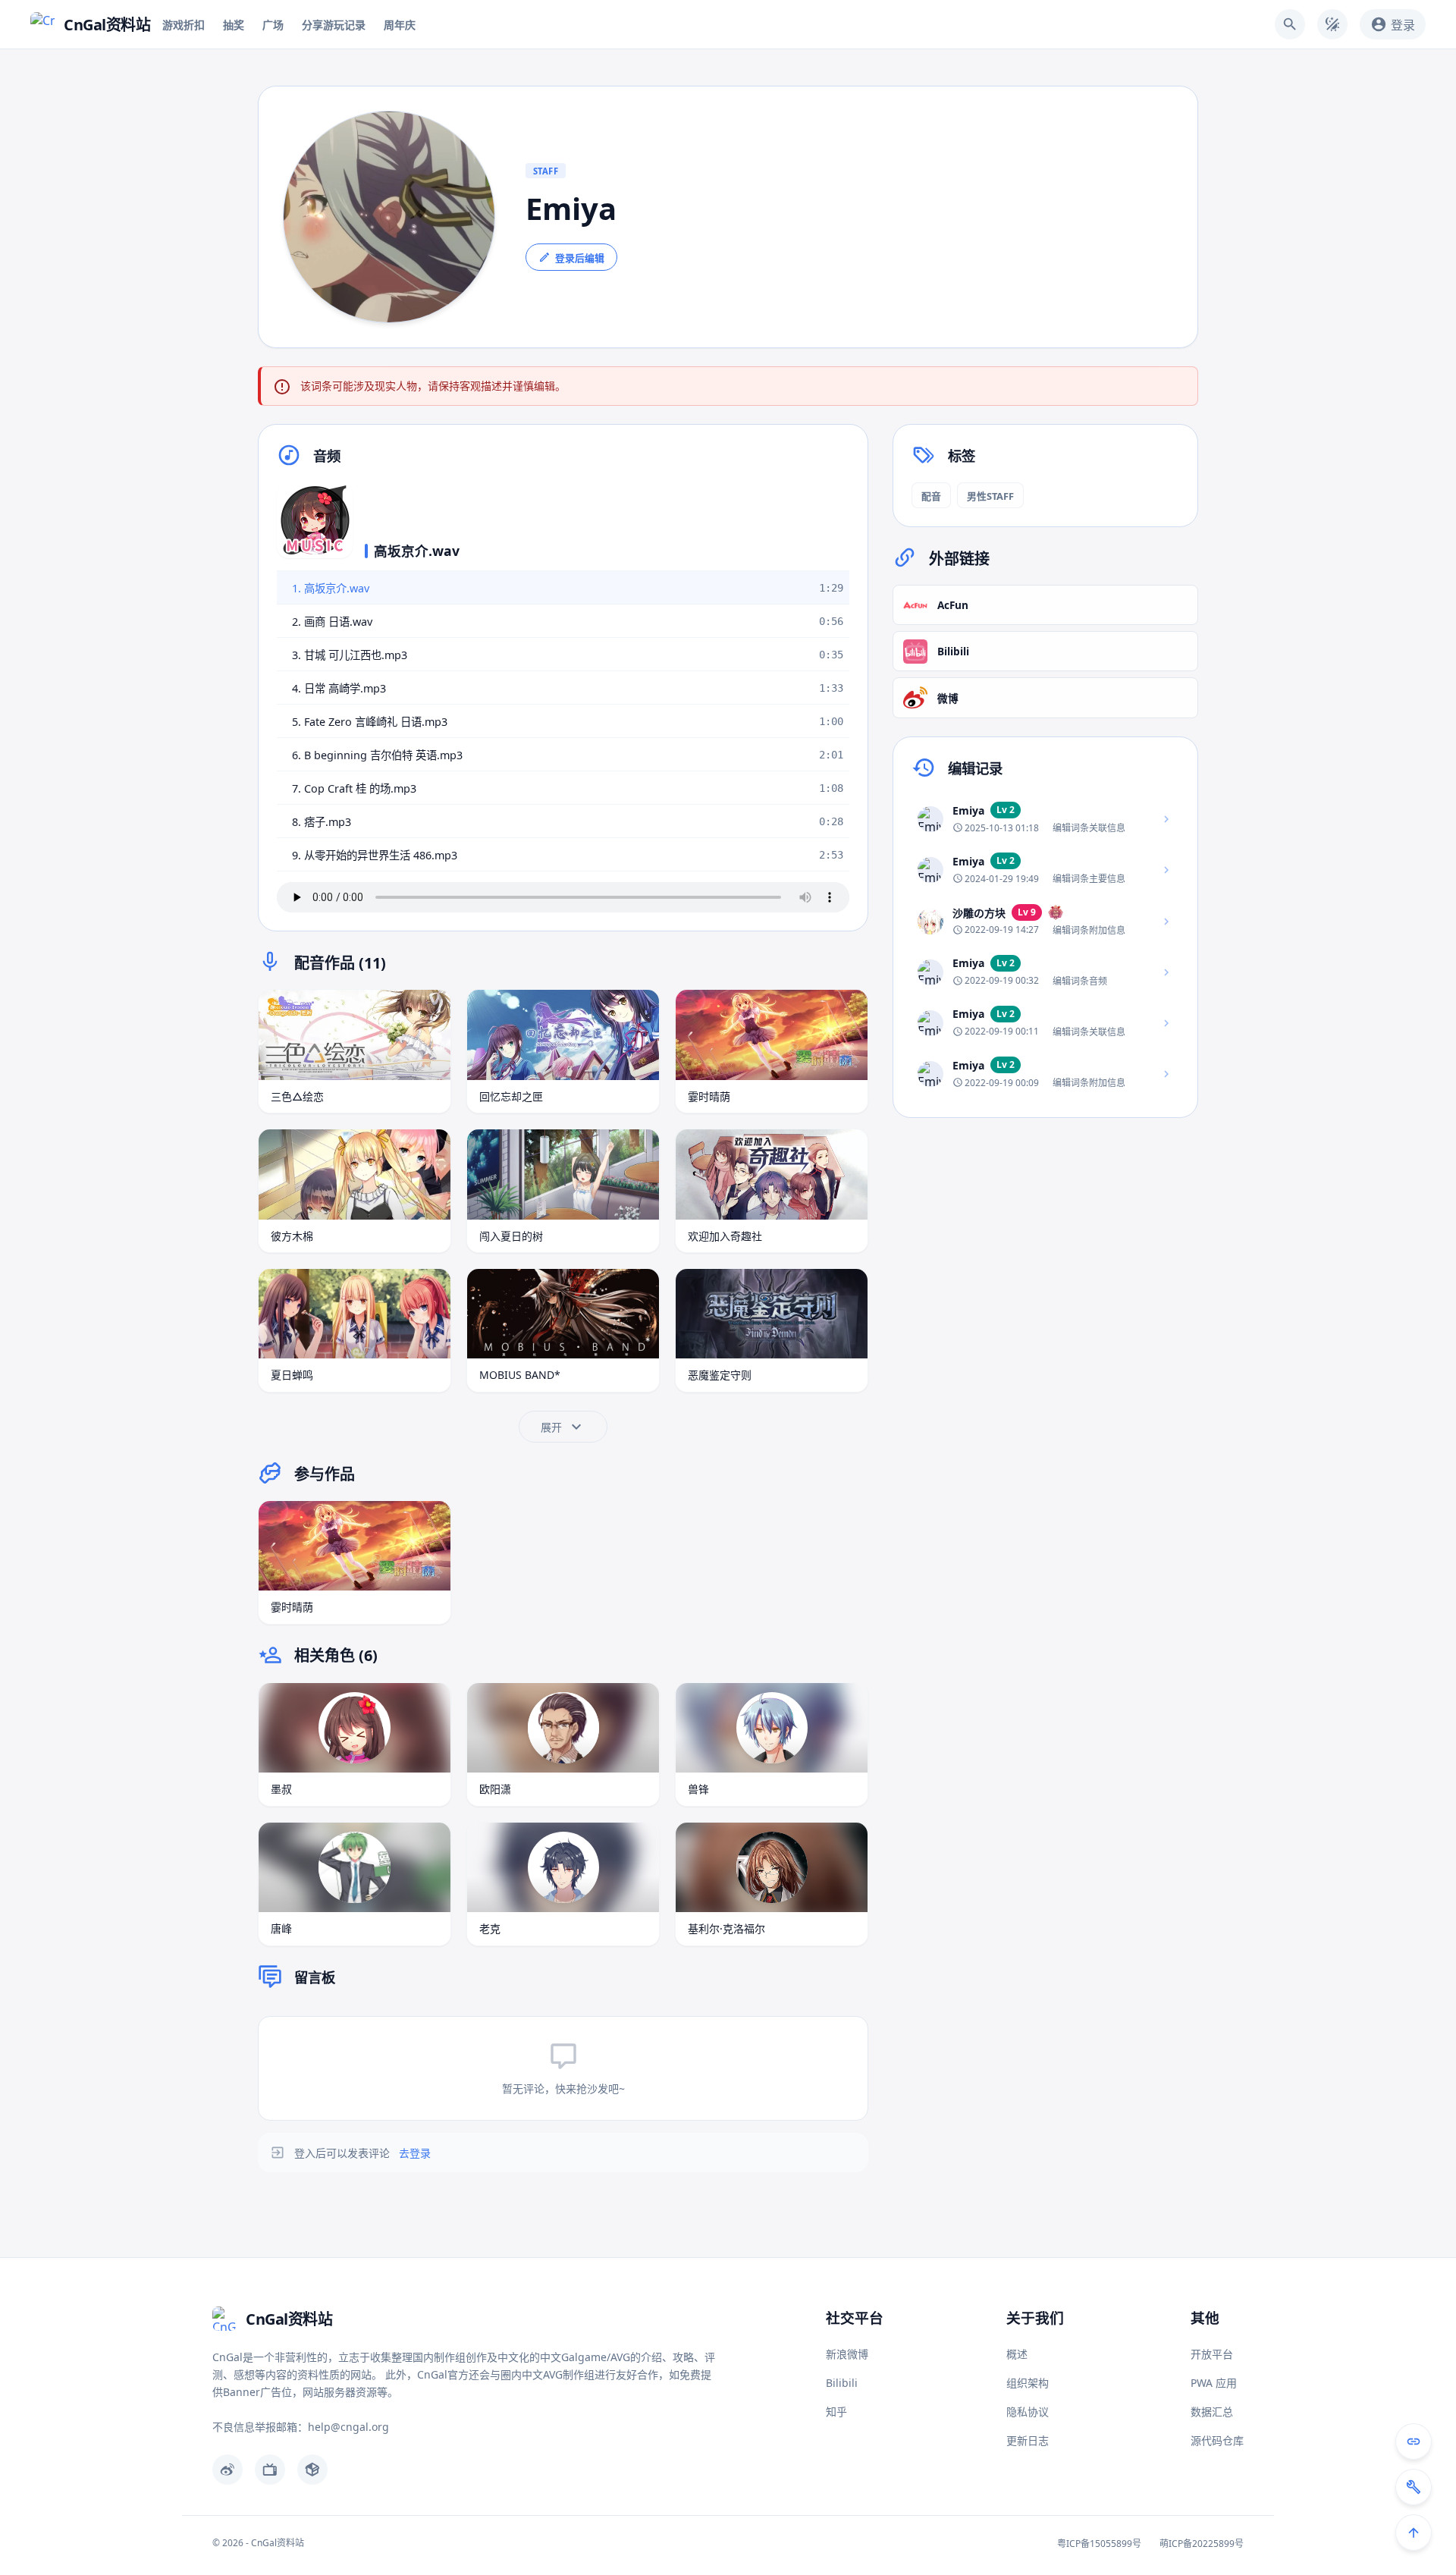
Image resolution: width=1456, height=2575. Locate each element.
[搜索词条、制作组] (1290, 24)
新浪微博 (847, 2354)
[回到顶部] (1414, 2533)
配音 (931, 496)
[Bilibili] (270, 2470)
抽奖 (234, 25)
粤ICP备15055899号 (1099, 2544)
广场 (273, 25)
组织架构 (1028, 2383)
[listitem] (1045, 820)
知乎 (836, 2412)
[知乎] (312, 2470)
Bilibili (842, 2383)
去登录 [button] (415, 2153)
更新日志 (1028, 2440)
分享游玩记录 (334, 25)
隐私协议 (1028, 2412)
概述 (1017, 2354)
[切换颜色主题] (1332, 24)
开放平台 (1212, 2354)
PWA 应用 (1214, 2383)
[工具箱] (1414, 2487)
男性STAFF (990, 496)
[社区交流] (1414, 2442)
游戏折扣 (184, 25)
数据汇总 (1212, 2412)
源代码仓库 (1217, 2440)
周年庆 (400, 25)
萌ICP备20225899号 (1202, 2544)
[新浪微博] (227, 2470)
